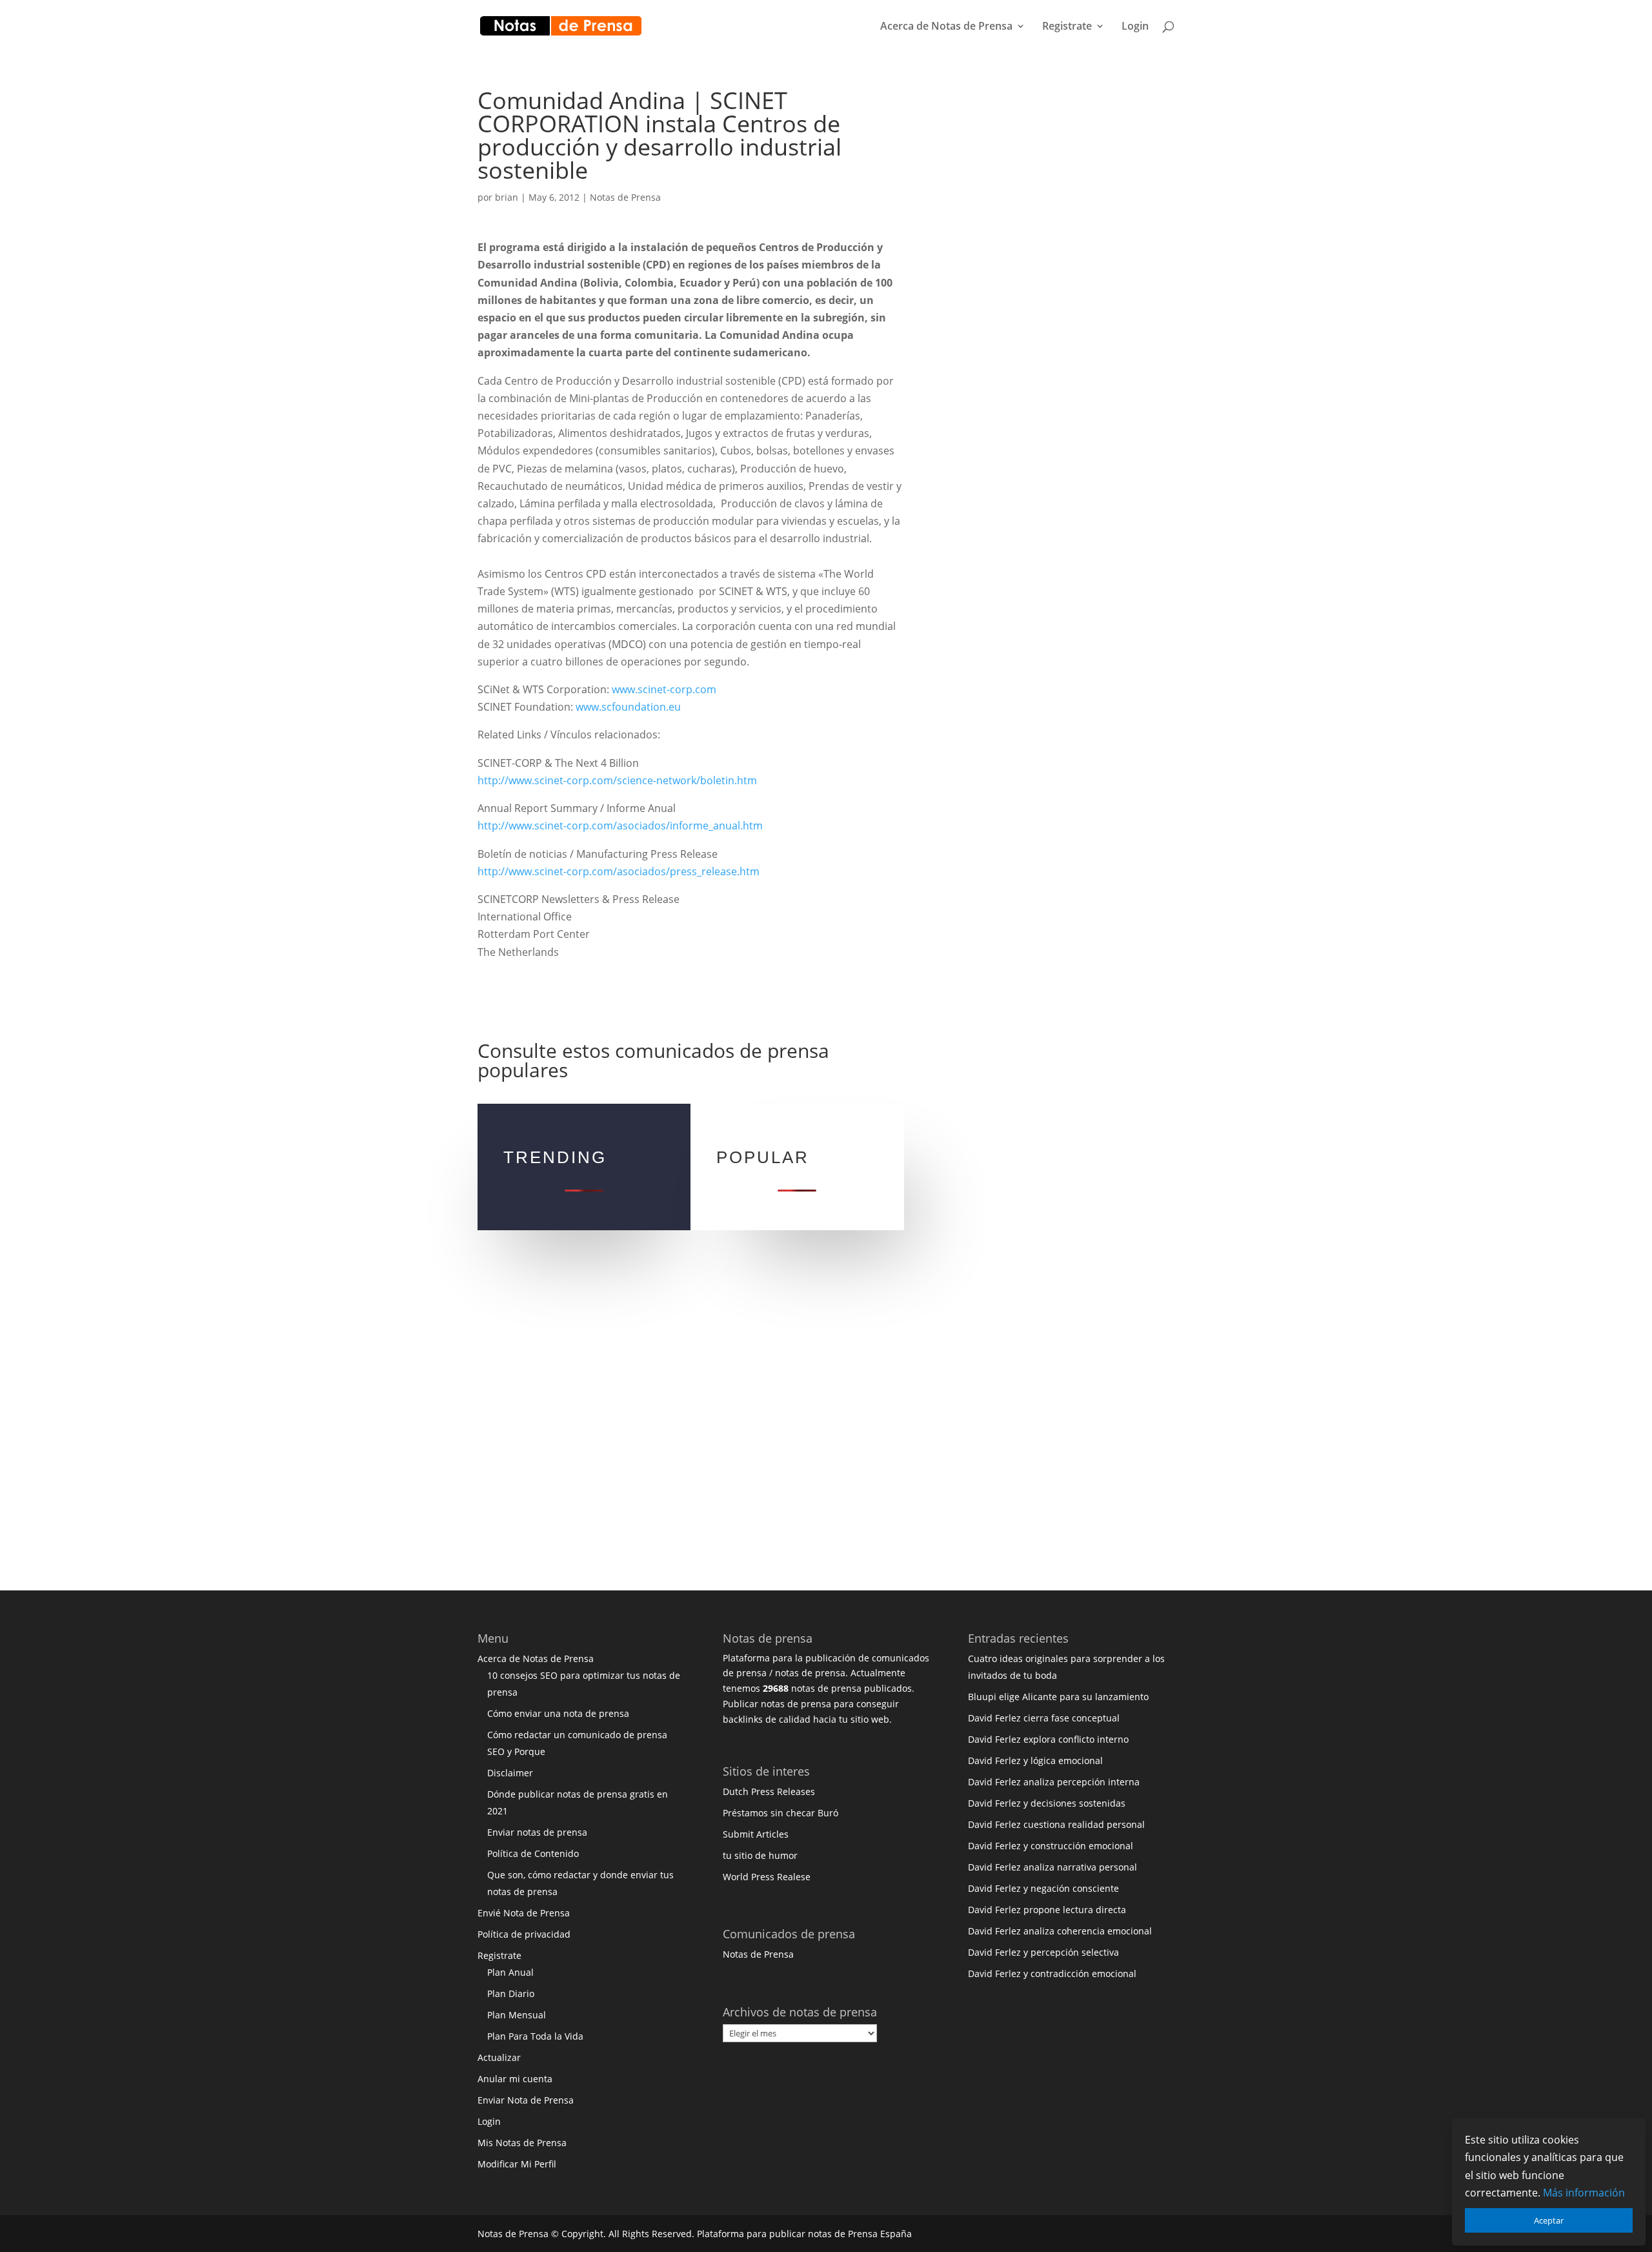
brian (507, 197)
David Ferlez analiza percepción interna (1054, 1782)
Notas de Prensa (625, 197)
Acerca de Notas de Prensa (946, 27)
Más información (1584, 2193)
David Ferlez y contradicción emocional (1052, 1973)
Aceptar (1549, 2220)
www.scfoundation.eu (628, 707)
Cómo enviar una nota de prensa (558, 1713)
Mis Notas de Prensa (522, 2143)
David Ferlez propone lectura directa (1047, 1910)
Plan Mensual (517, 2015)
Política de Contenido (533, 1853)
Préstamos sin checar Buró (781, 1813)
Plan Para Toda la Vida (535, 2036)
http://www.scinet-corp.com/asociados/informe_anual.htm (620, 826)
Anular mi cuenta (515, 2079)
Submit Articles (756, 1834)
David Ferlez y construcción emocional (1051, 1846)
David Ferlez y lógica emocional (1035, 1760)
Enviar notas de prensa (537, 1832)
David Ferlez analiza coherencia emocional (1060, 1931)
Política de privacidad (524, 1934)
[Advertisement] (1049, 283)
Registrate (1067, 27)
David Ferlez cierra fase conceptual (1044, 1718)
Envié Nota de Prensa (524, 1913)
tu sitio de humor (760, 1855)
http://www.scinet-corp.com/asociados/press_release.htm (619, 871)
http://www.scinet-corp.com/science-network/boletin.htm (617, 780)
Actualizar (499, 2057)
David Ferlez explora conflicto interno (1048, 1739)
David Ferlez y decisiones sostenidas (1047, 1803)
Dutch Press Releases (769, 1791)
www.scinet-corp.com (664, 689)
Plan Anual (510, 1972)
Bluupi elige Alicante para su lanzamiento (1058, 1697)
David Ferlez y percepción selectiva (1043, 1952)
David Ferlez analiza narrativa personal (1053, 1867)
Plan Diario (511, 1993)
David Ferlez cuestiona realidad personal (1056, 1824)
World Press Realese (767, 1877)
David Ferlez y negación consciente (1043, 1888)
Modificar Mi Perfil (517, 2164)
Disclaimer (510, 1773)
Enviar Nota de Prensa (526, 2100)
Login (1135, 27)
